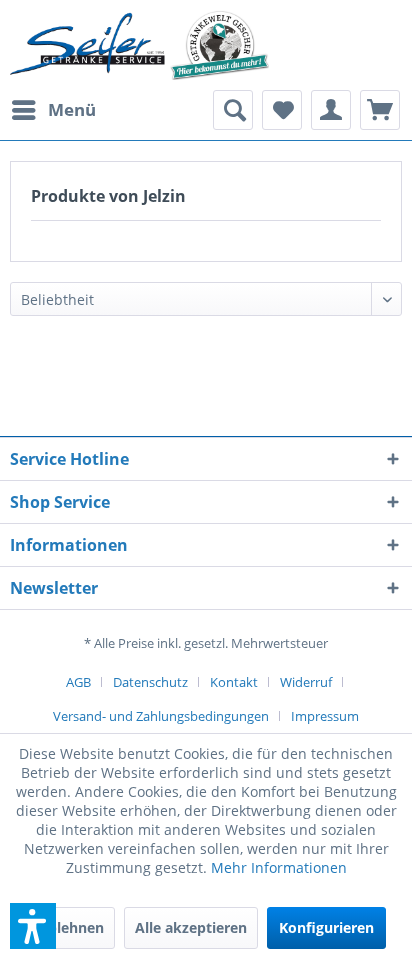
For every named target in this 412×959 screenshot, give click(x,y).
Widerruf (306, 682)
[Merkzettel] (282, 110)
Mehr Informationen (279, 867)
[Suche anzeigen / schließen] (233, 110)
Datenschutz (150, 682)
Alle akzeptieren (191, 927)
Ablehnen (71, 927)
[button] (33, 926)
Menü (72, 109)
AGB (78, 682)
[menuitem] (53, 110)
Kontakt (234, 682)
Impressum (325, 716)
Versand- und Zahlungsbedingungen (161, 716)
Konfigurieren (326, 927)
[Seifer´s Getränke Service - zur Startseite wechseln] (139, 45)
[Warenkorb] (380, 110)
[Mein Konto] (331, 110)
